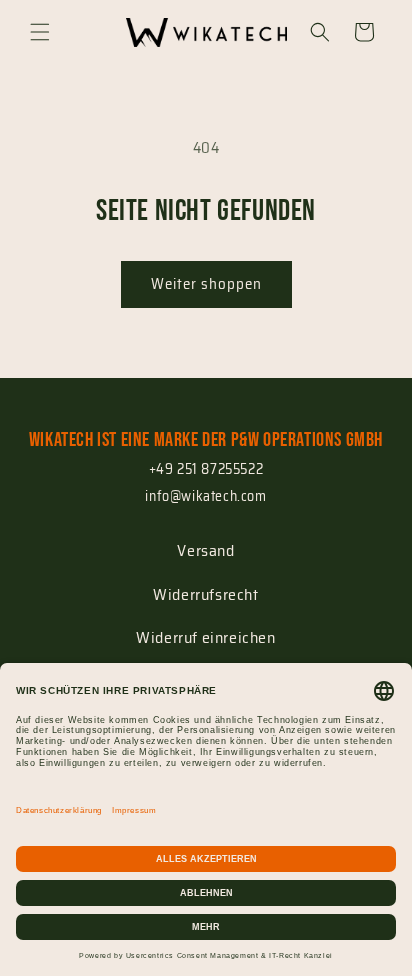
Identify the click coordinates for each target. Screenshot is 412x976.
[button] (40, 32)
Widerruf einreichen (205, 637)
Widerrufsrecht (205, 594)
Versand (205, 550)
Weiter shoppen (206, 284)
